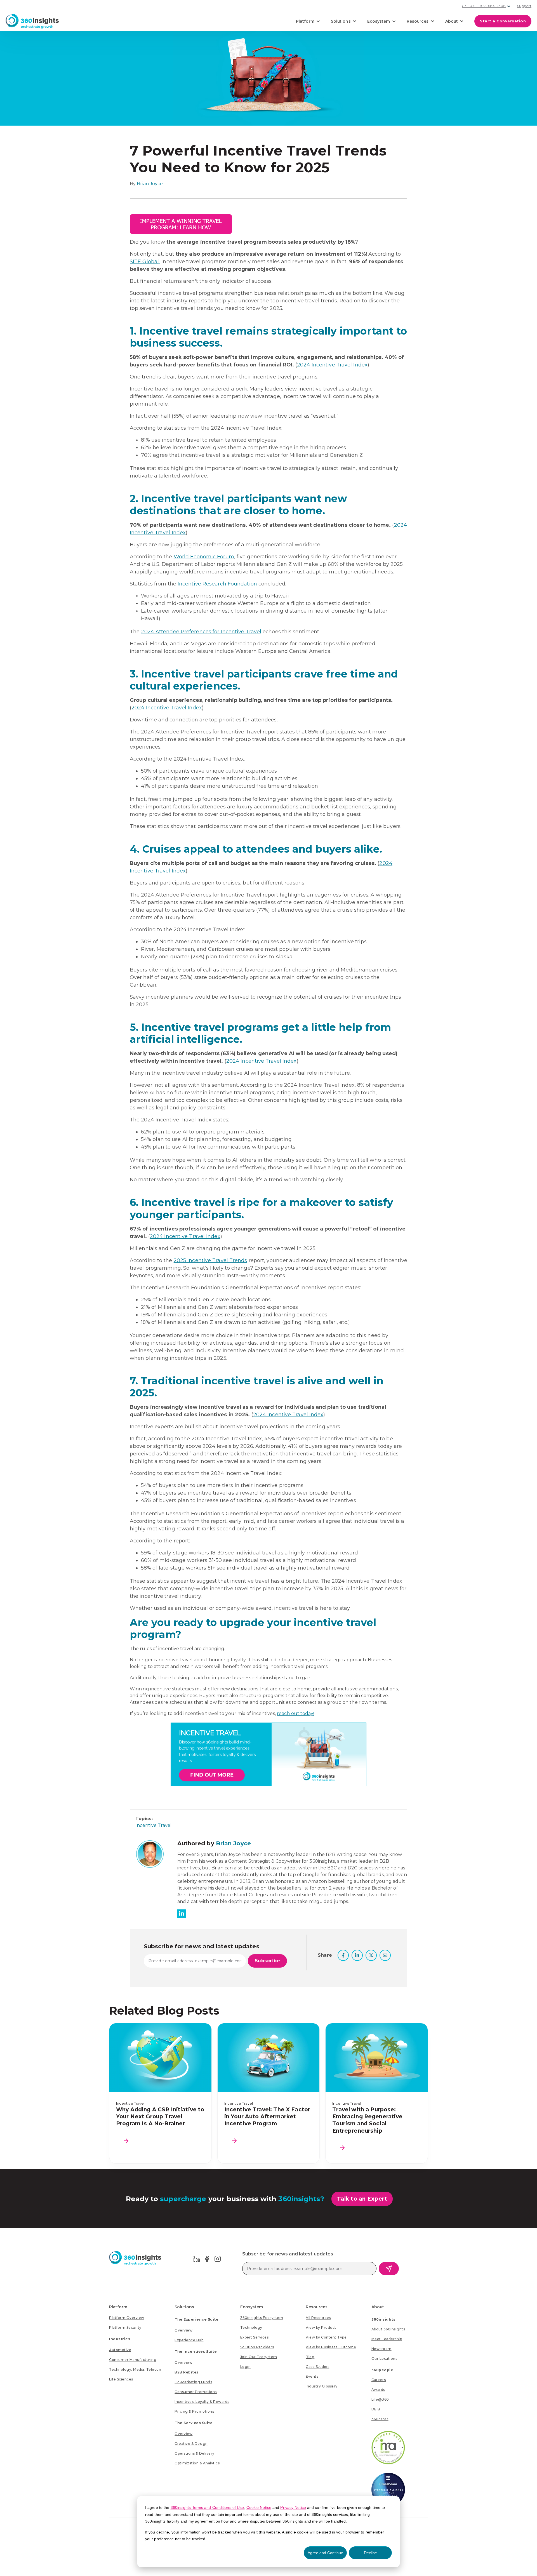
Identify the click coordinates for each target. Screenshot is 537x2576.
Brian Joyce (150, 184)
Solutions (341, 21)
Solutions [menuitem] (184, 2307)
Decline (370, 2553)
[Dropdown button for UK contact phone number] (509, 6)
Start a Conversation (503, 21)
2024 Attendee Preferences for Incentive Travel (201, 632)
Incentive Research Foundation (217, 584)
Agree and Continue (325, 2553)
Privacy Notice (293, 2507)
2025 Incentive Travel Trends (210, 1260)
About (452, 21)
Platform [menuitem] (118, 2307)
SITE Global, (145, 262)
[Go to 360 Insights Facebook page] (207, 2258)
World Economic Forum (204, 557)
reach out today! (296, 1713)
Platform (305, 21)
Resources (418, 21)
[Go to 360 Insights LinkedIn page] (197, 2258)
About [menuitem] (378, 2307)
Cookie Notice (259, 2507)
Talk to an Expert (362, 2199)
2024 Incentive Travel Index (332, 365)
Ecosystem (379, 21)
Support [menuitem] (524, 6)
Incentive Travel (154, 1825)
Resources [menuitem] (317, 2307)
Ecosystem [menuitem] (252, 2307)
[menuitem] (127, 2318)
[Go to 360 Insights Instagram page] (218, 2258)
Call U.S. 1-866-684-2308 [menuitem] (484, 6)
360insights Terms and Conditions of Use (207, 2507)
